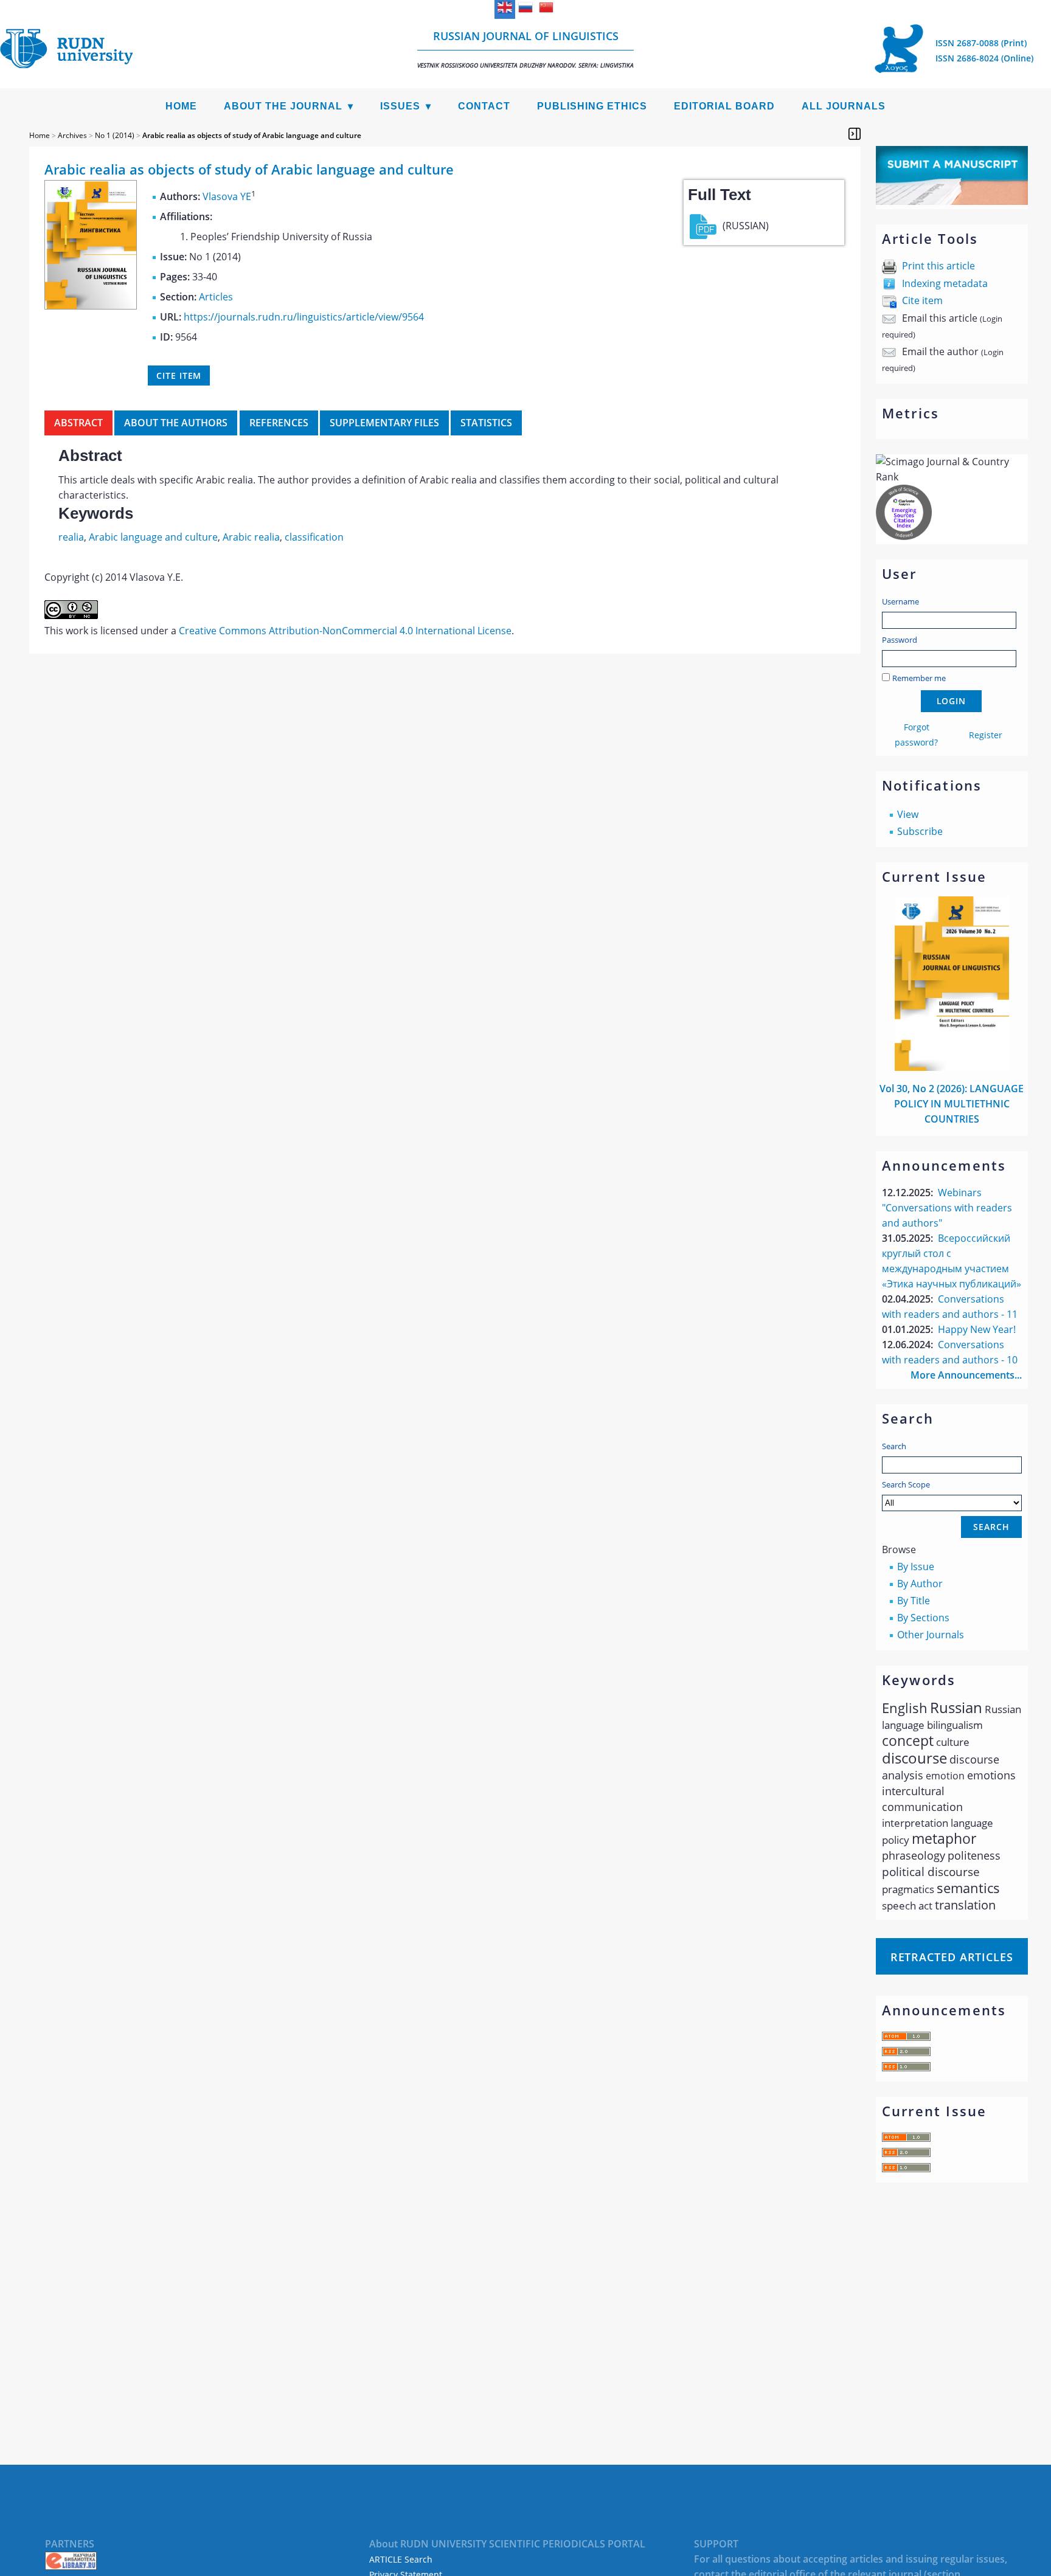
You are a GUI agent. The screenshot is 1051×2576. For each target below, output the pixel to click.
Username (900, 601)
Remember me (919, 678)
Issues (400, 106)
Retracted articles (952, 1957)
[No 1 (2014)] (91, 306)
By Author (920, 1584)
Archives (72, 135)
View (908, 814)
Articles (216, 297)
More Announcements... (966, 1375)
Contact (484, 106)
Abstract (78, 423)
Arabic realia (251, 537)
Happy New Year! (977, 1329)
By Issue (916, 1567)
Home (181, 106)
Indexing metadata (945, 283)
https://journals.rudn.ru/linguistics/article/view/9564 (304, 317)
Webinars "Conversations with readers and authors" (947, 1208)
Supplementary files (384, 423)
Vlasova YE (227, 196)
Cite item (922, 300)
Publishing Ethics (592, 106)
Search (894, 1446)
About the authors (176, 423)
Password (900, 640)
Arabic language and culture (153, 537)
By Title (914, 1601)
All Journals (844, 106)
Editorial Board (724, 106)
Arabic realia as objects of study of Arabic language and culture (252, 135)
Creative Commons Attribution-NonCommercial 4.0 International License (345, 631)
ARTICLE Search (401, 2559)
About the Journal (283, 106)
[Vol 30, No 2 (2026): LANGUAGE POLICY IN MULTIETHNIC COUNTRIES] (952, 1067)
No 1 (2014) (115, 135)
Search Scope (906, 1484)
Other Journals (931, 1635)
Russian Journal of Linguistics (525, 49)
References (279, 423)
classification (314, 537)
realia (71, 537)
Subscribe (920, 831)
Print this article (938, 266)
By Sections (923, 1618)
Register (986, 735)
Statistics (486, 423)
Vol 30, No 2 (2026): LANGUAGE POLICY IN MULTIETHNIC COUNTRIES (952, 1104)
